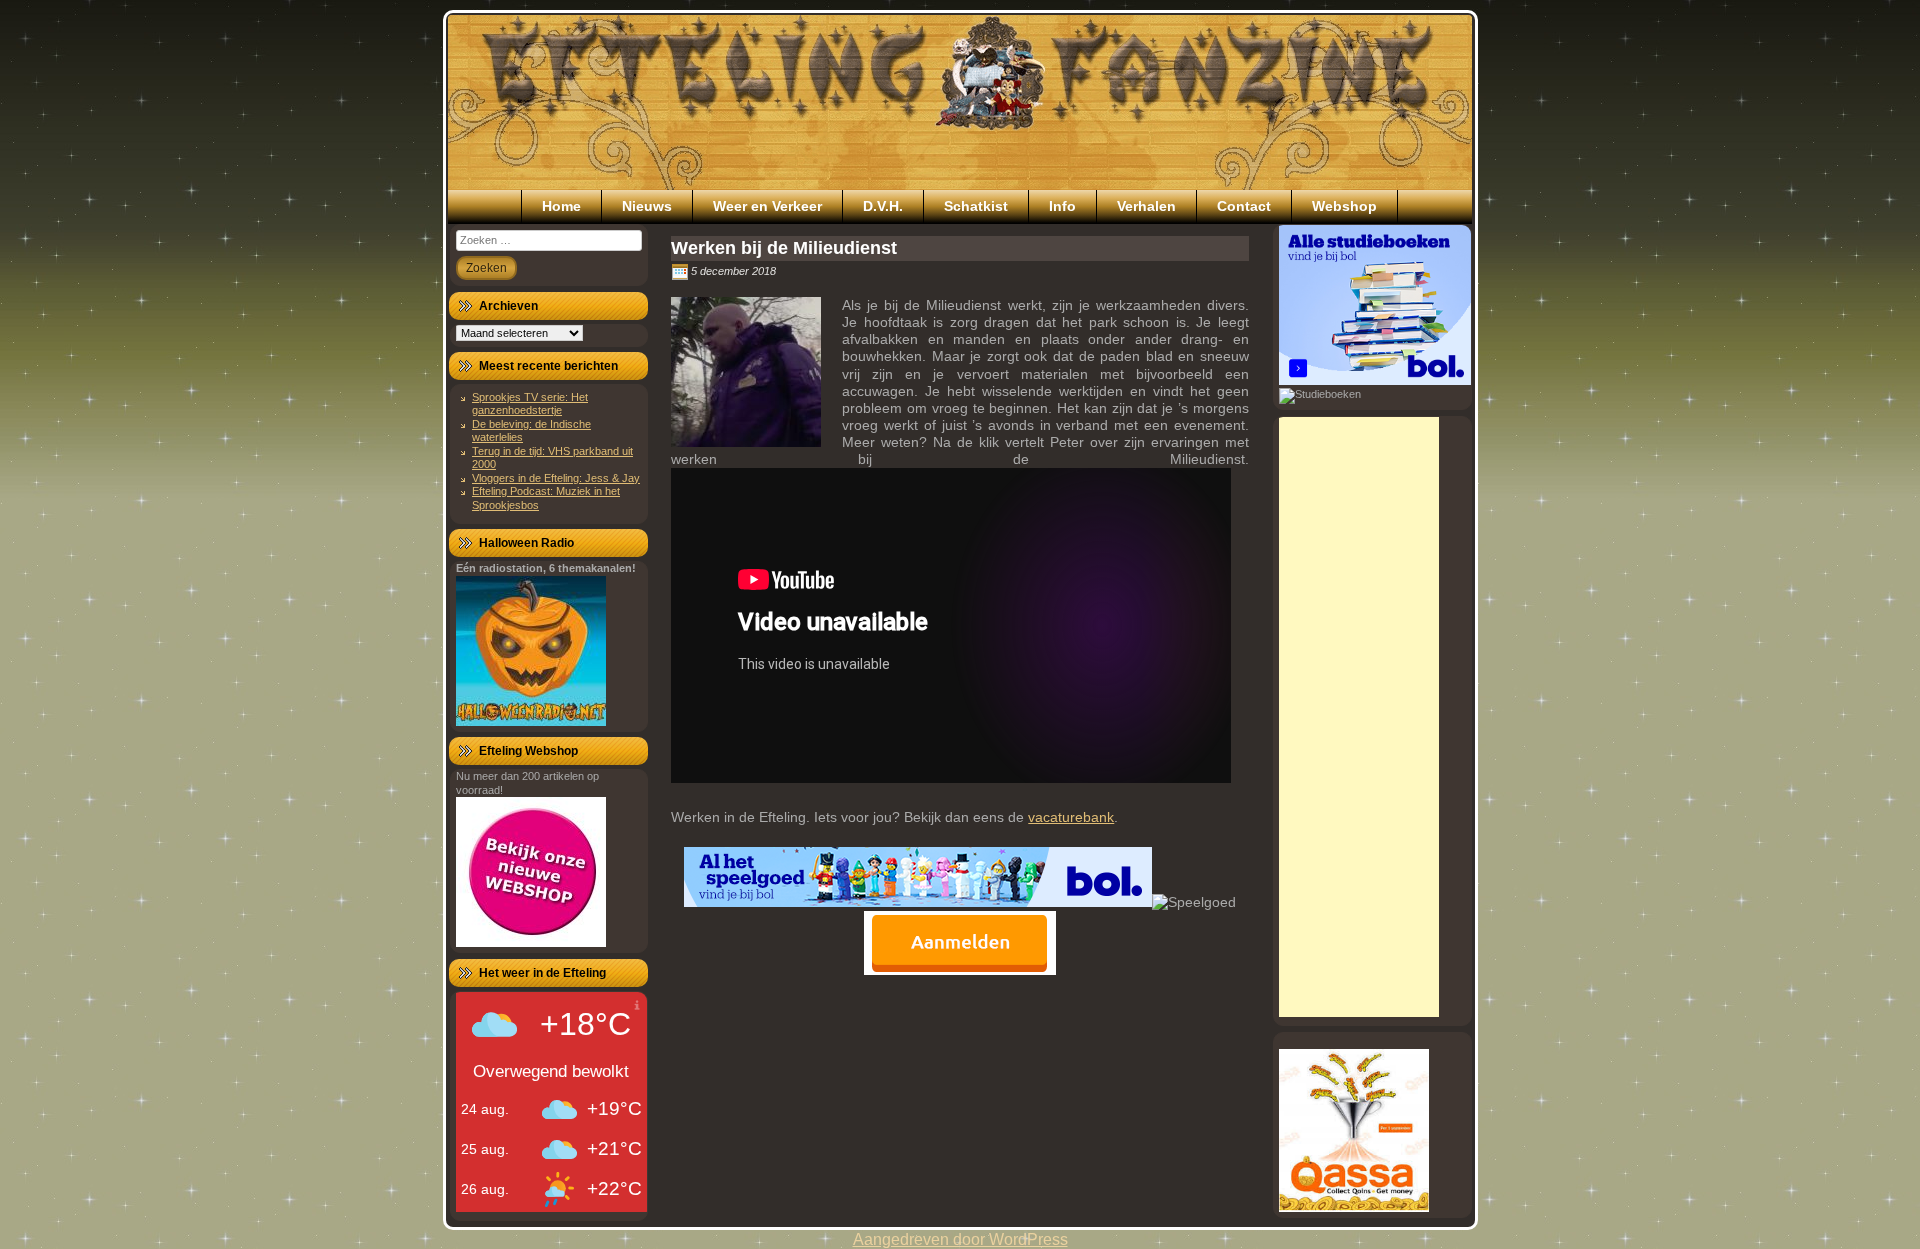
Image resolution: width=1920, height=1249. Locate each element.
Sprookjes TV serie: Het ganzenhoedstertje (530, 403)
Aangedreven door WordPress (960, 1239)
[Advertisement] (1359, 717)
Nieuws (647, 206)
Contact (1244, 206)
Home (561, 206)
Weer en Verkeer (767, 206)
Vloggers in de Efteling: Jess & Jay (556, 478)
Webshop (1344, 206)
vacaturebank (1071, 817)
